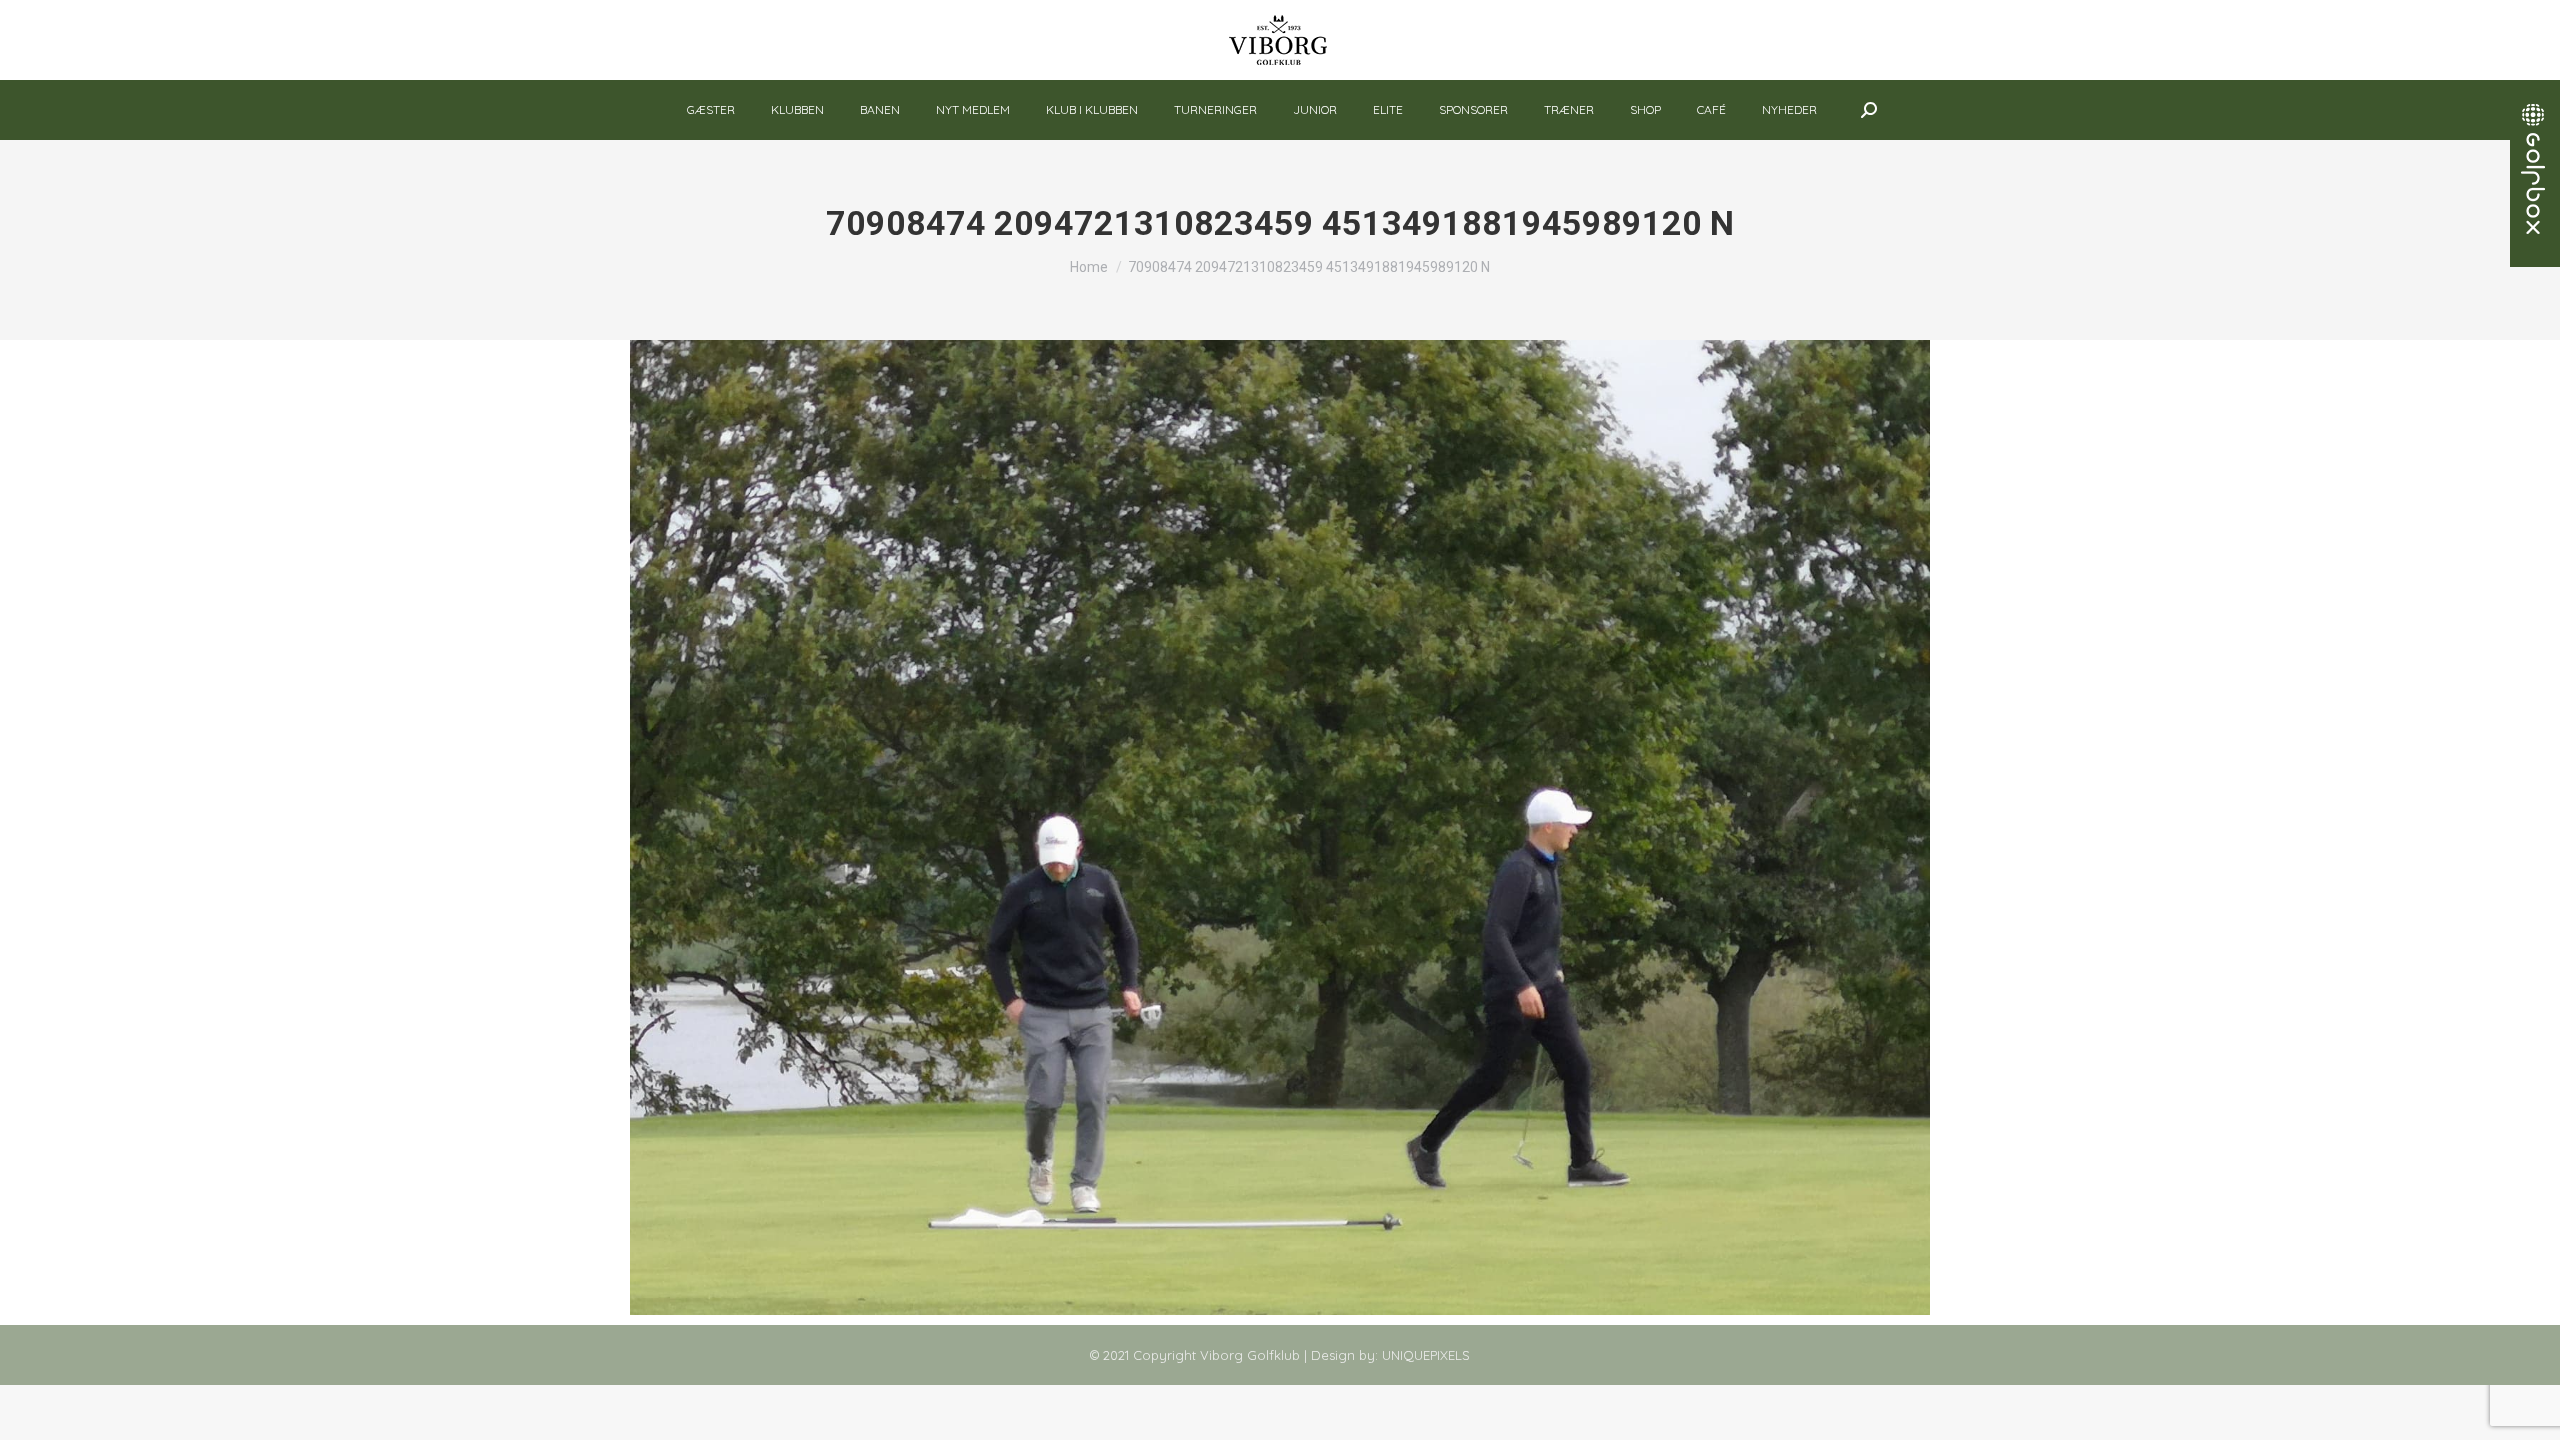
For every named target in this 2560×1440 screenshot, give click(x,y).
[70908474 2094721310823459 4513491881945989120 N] (1280, 827)
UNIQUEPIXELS (1426, 1355)
